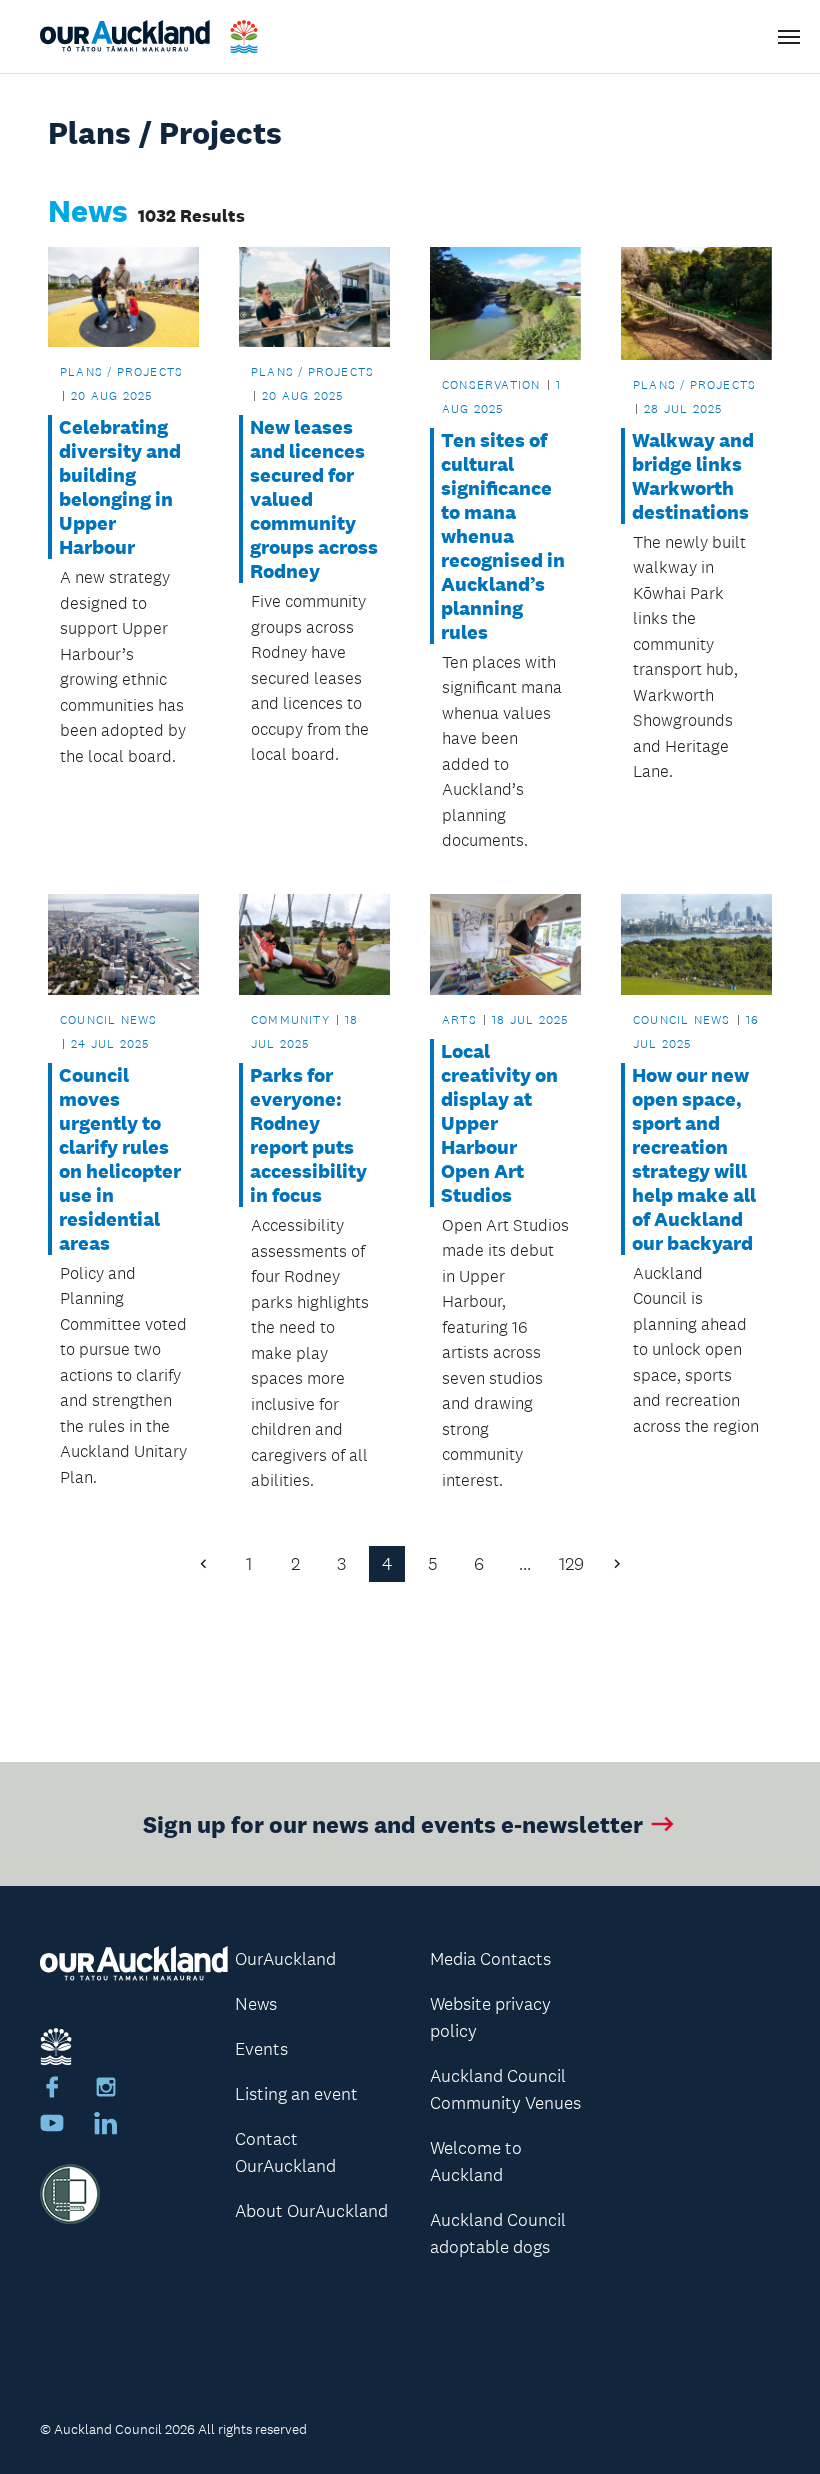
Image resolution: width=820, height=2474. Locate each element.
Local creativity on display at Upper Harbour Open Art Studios (499, 1123)
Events (261, 2049)
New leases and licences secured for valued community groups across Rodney (314, 499)
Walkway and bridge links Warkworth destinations (693, 476)
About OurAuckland (311, 2211)
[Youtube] (52, 2126)
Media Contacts (490, 1959)
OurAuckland (285, 1959)
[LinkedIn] (106, 2126)
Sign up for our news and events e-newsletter (393, 1823)
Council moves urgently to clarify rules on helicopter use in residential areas (120, 1159)
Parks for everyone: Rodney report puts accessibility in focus (308, 1135)
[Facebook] (52, 2090)
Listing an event (296, 2094)
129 (571, 1564)
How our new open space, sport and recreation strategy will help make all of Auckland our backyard (694, 1159)
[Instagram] (106, 2090)
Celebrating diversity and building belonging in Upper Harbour (120, 487)
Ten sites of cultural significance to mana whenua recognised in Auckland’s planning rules (503, 536)
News (256, 2004)
